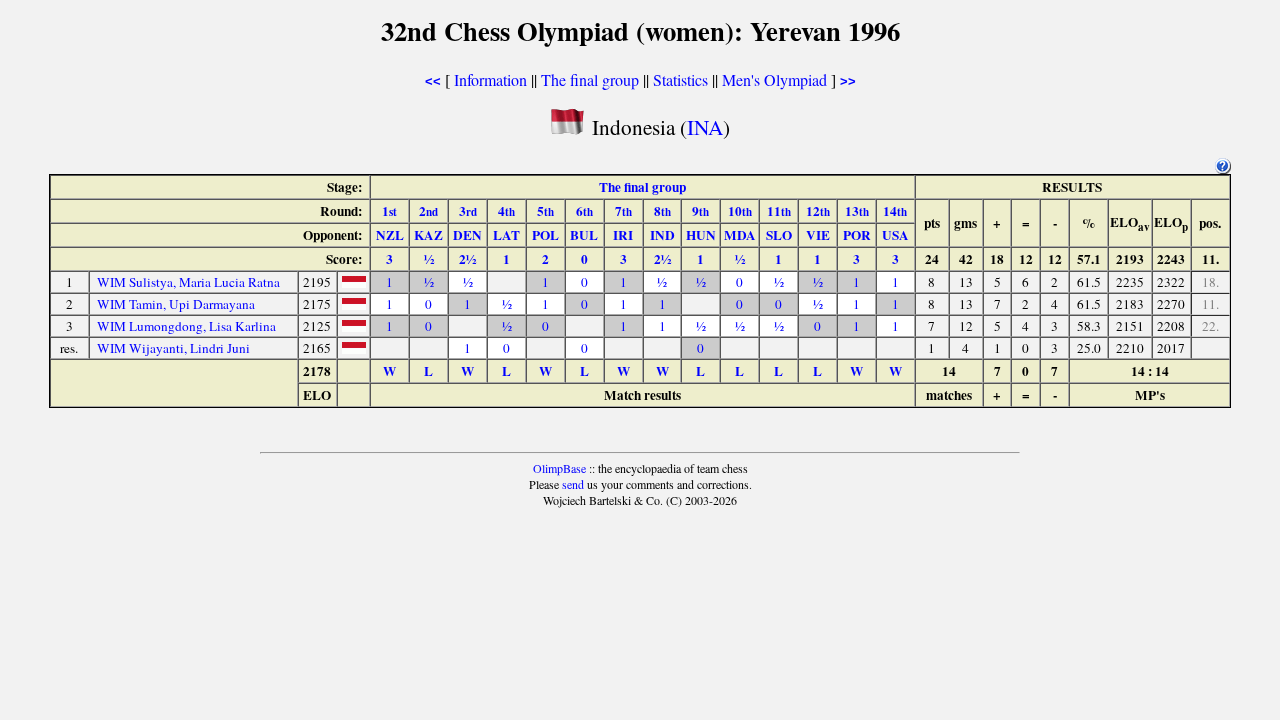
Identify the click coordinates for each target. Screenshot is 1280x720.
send (573, 484)
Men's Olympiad (774, 79)
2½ (467, 259)
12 (818, 211)
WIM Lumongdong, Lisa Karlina (186, 326)
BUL (584, 235)
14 (895, 211)
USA (895, 235)
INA (705, 126)
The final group (590, 79)
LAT (506, 235)
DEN (467, 235)
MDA (740, 235)
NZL (390, 235)
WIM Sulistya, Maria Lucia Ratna (188, 282)
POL (545, 235)
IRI (623, 235)
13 (857, 211)
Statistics (680, 79)
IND (662, 235)
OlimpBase (559, 468)
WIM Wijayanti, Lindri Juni (173, 348)
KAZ (428, 235)
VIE (818, 235)
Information (490, 79)
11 (779, 211)
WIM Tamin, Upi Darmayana (176, 304)
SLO (779, 235)
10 (740, 211)
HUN (701, 235)
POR (857, 235)
